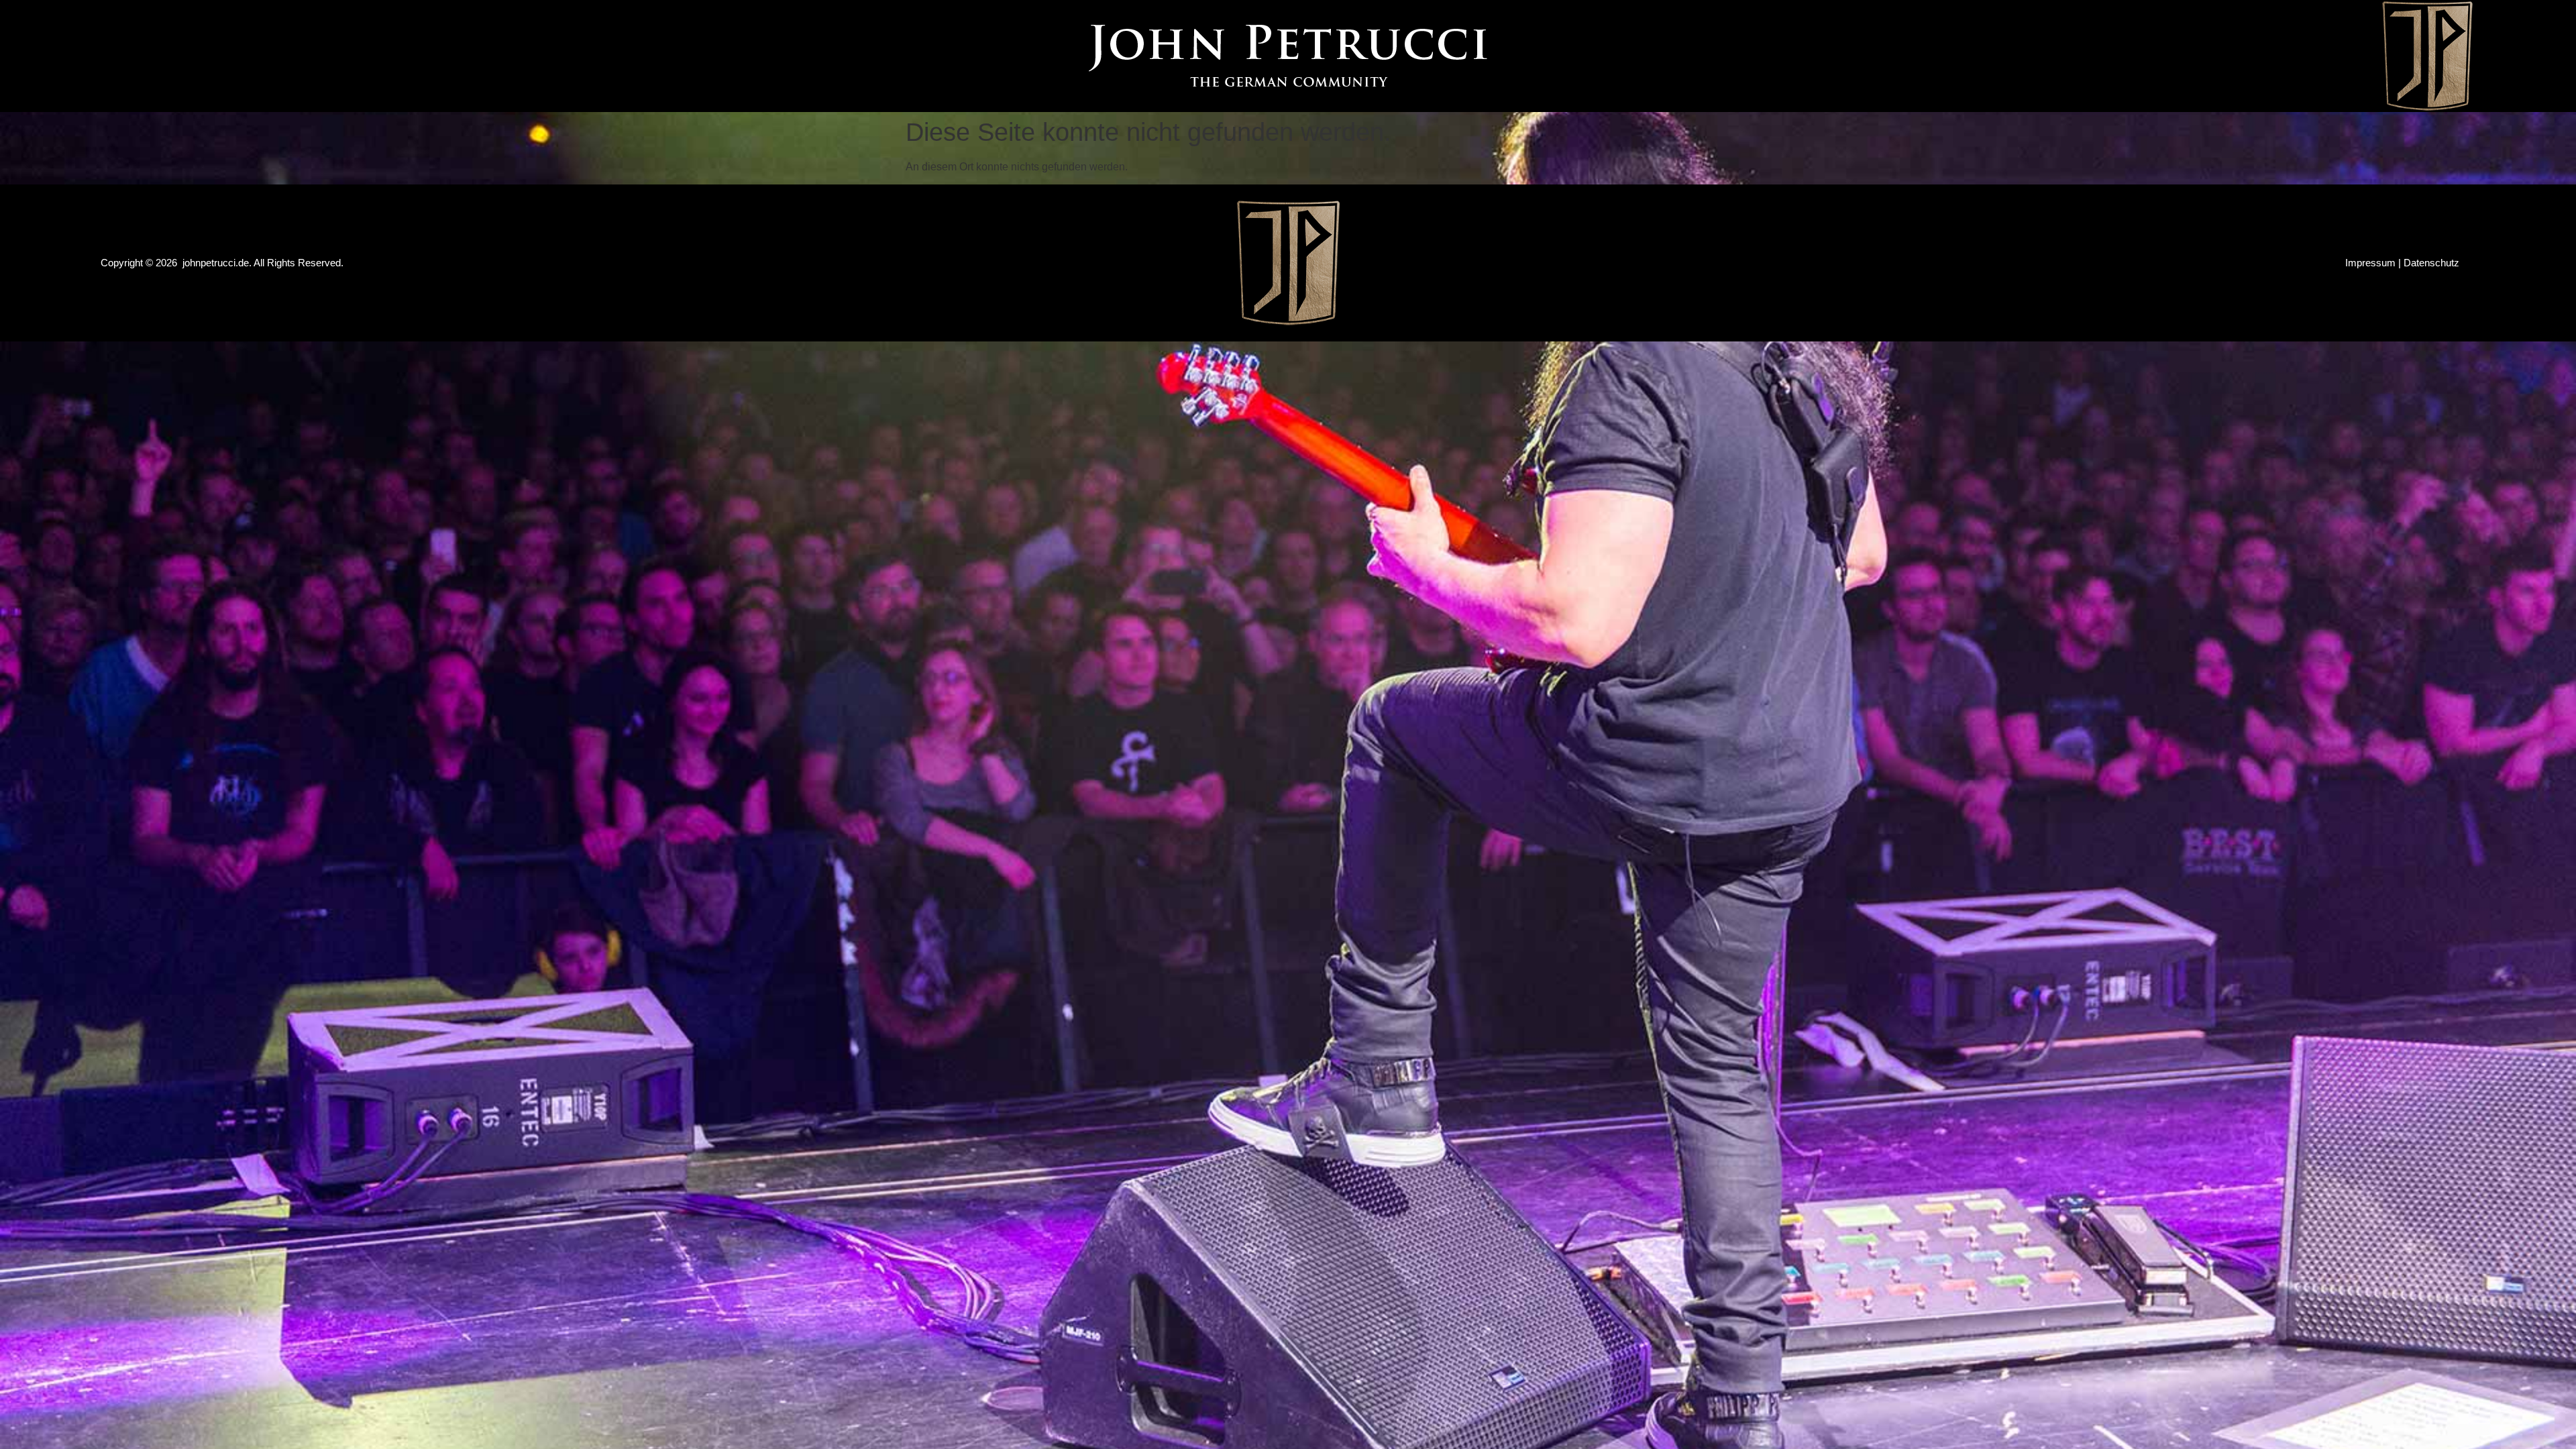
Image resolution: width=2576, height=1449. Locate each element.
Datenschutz (2431, 263)
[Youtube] (226, 56)
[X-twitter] (188, 56)
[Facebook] (111, 56)
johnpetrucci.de (216, 263)
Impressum (2370, 263)
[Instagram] (150, 56)
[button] (2072, 56)
